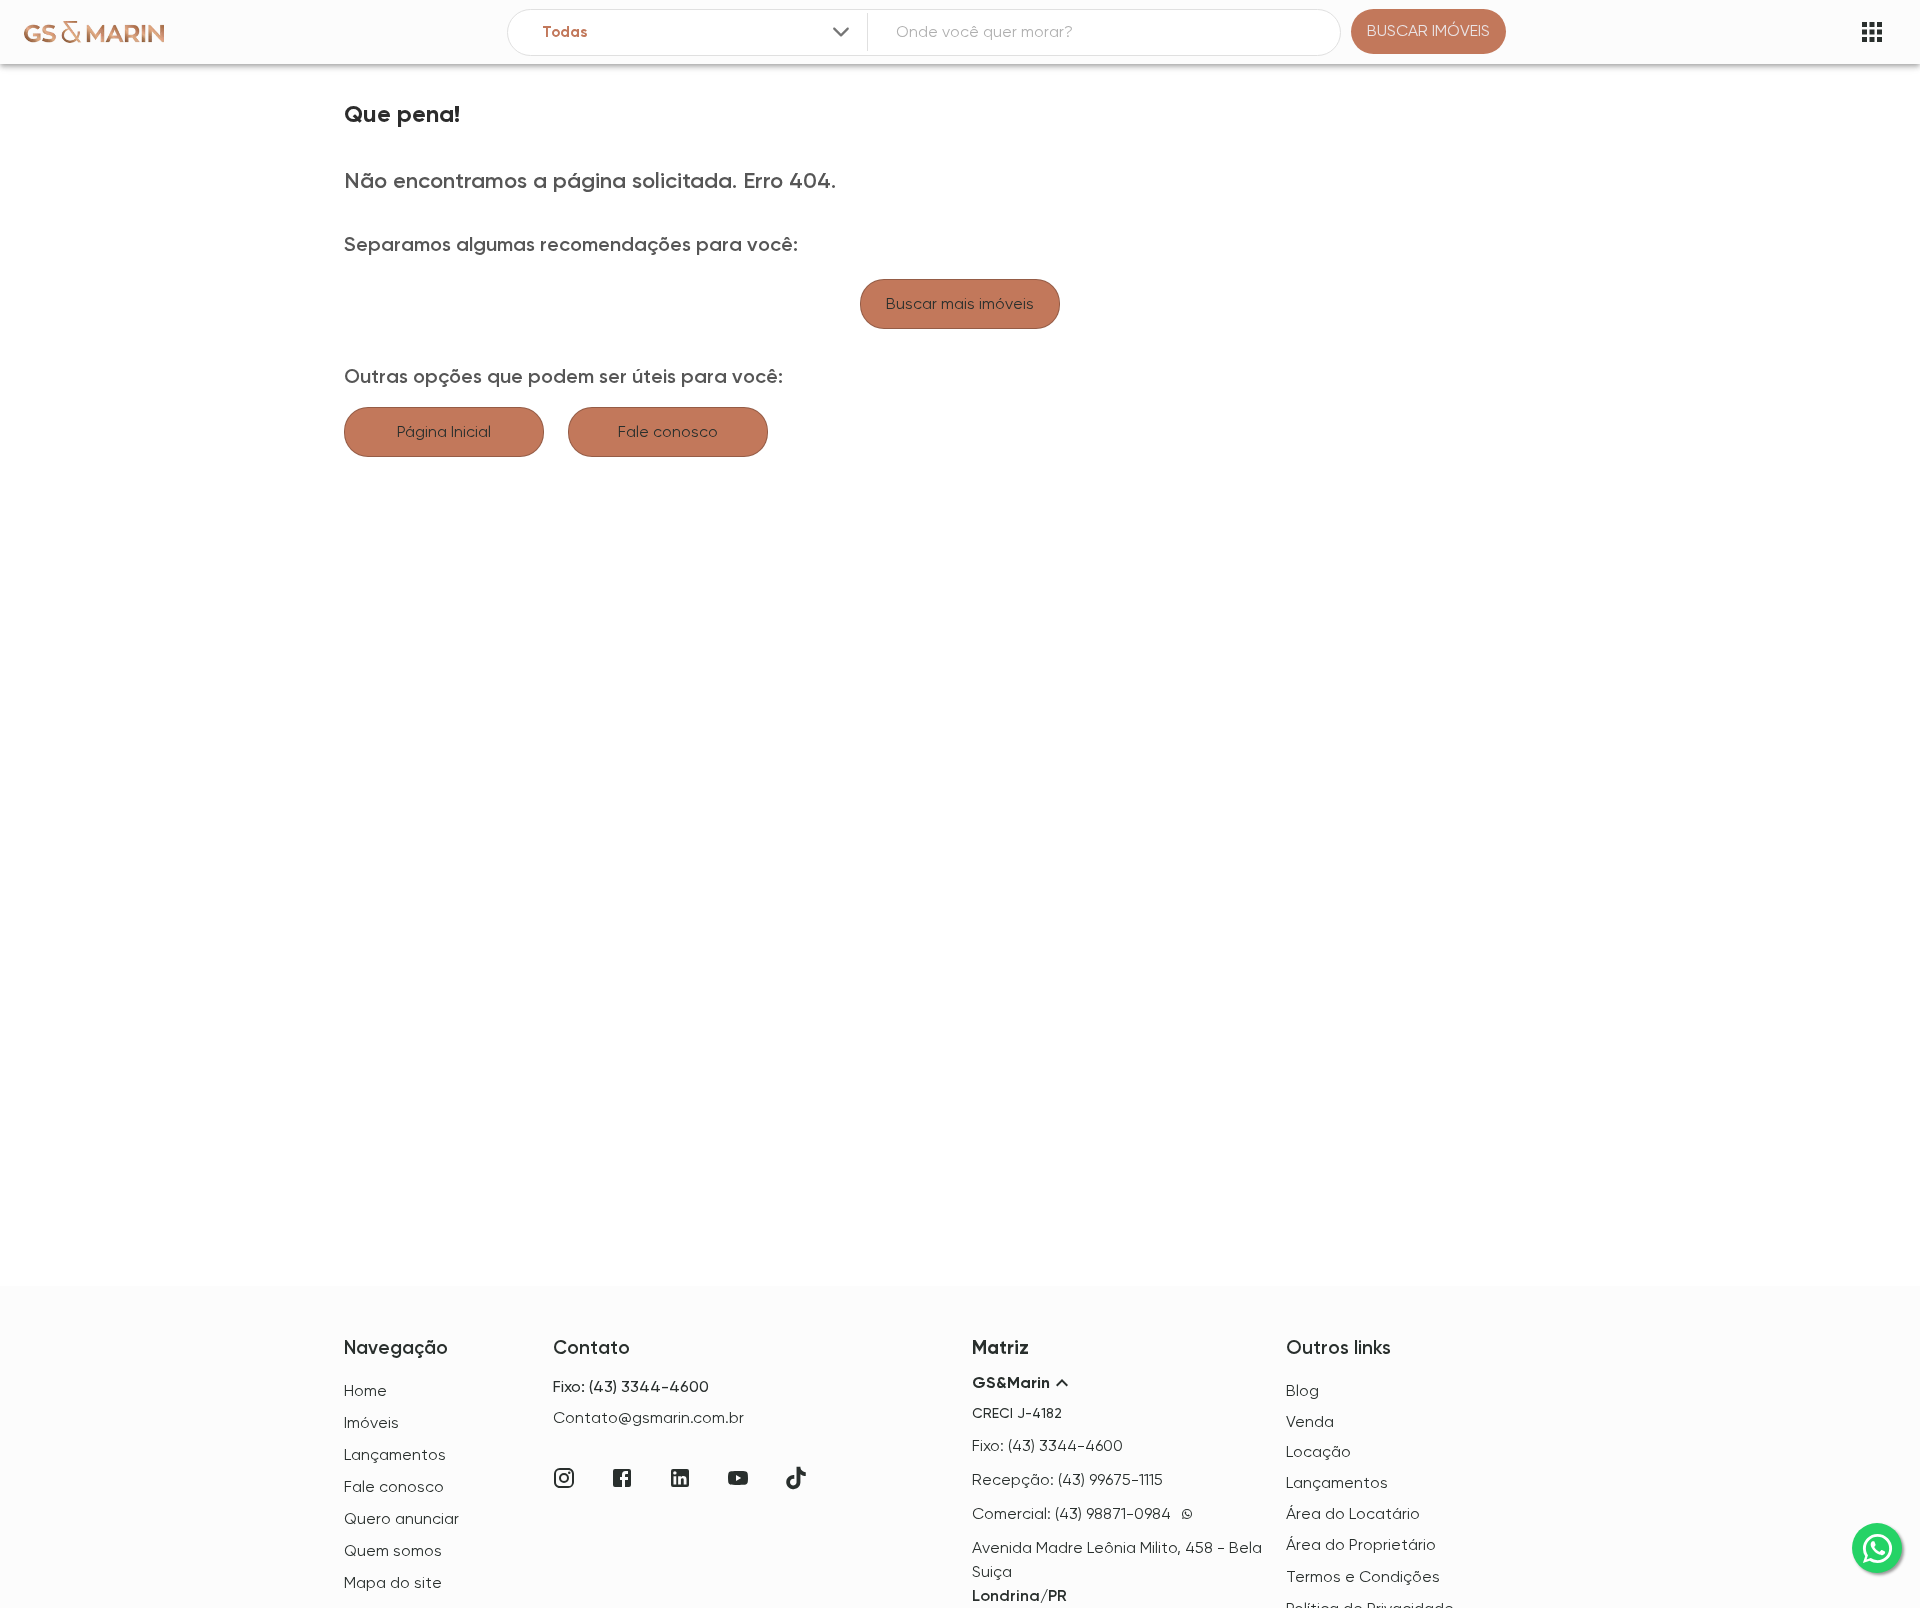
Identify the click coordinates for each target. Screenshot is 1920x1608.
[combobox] (697, 32)
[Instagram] (564, 1478)
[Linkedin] (680, 1478)
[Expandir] (841, 32)
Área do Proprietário (1361, 1544)
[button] (1117, 1383)
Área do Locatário (1353, 1513)
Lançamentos (1337, 1482)
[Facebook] (622, 1478)
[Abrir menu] (1872, 32)
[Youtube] (738, 1478)
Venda (1310, 1421)
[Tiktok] (796, 1478)
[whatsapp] (1877, 1548)
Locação (1318, 1451)
